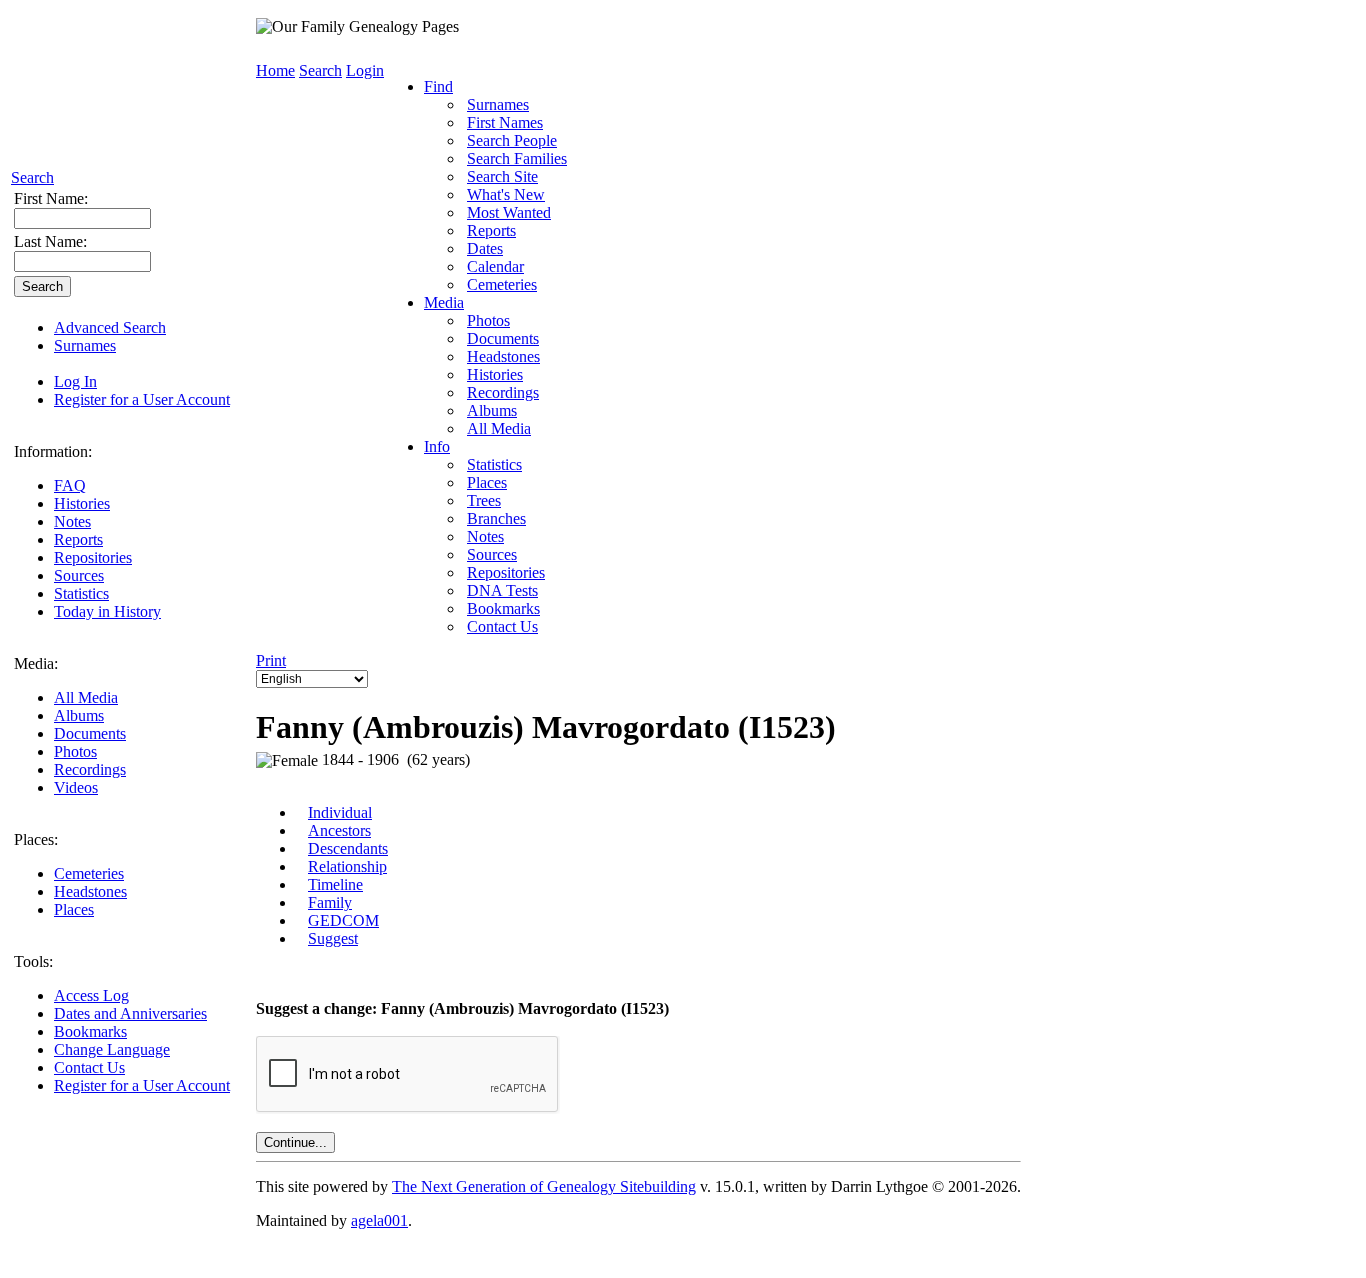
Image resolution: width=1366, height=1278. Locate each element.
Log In (75, 381)
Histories (82, 503)
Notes (72, 521)
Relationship (347, 866)
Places (74, 909)
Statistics (81, 593)
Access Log (91, 995)
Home (275, 70)
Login (365, 70)
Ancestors (339, 830)
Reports (78, 539)
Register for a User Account (142, 399)
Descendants (348, 848)
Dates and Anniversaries (130, 1013)
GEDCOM (343, 920)
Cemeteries (89, 873)
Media (444, 302)
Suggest (333, 938)
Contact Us (89, 1067)
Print (271, 660)
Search (32, 177)
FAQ (70, 485)
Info (437, 446)
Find (438, 86)
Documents (90, 733)
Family (330, 902)
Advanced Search (110, 327)
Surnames (85, 345)
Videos (76, 787)
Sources (79, 575)
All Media (86, 697)
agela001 (379, 1220)
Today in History (107, 611)
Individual (340, 812)
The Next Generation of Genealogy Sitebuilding (544, 1186)
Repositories (93, 557)
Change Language (112, 1049)
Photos (75, 751)
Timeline (335, 884)
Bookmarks (90, 1031)
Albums (79, 715)
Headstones (90, 891)
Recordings (90, 769)
